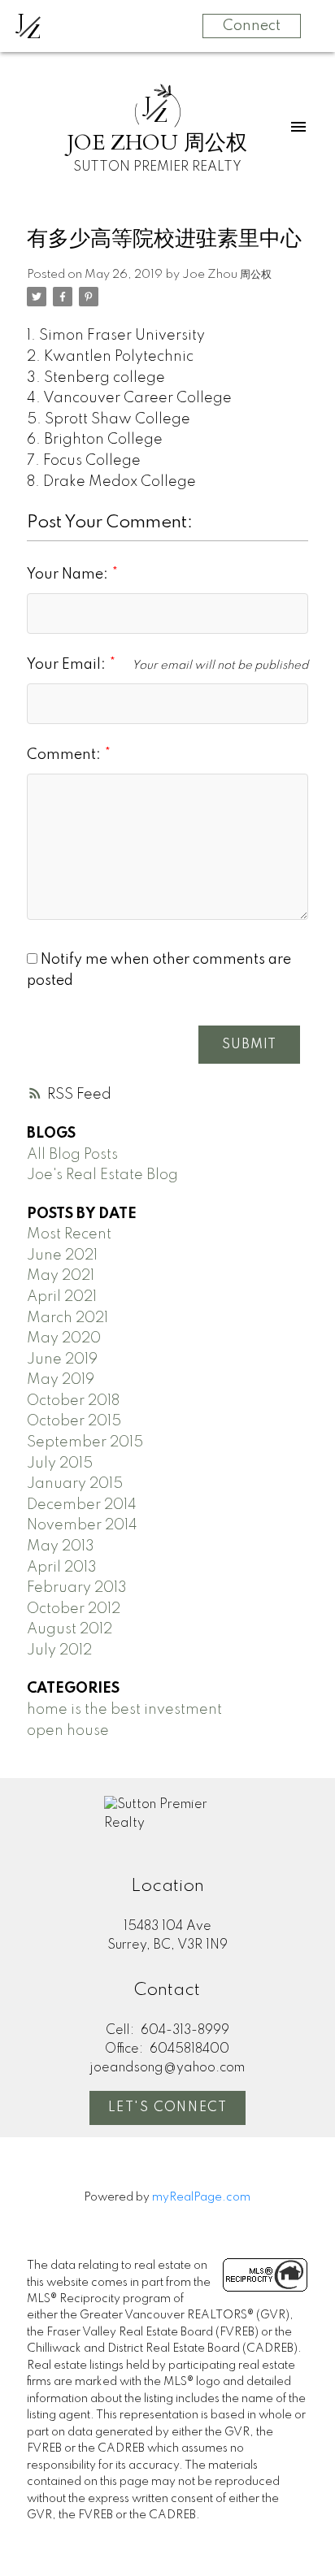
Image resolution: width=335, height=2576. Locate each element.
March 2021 (67, 1318)
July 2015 (60, 1464)
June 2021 (62, 1255)
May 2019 (61, 1380)
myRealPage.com (201, 2197)
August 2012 (70, 1629)
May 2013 (61, 1546)
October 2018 (73, 1401)
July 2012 (59, 1650)
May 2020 (64, 1338)
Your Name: (69, 575)
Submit (249, 1045)
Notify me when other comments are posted (159, 970)
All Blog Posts (72, 1155)
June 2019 (62, 1360)
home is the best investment (124, 1710)
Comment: (65, 755)
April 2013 (62, 1568)
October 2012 (74, 1609)
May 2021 (61, 1276)
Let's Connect (168, 2108)
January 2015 (75, 1484)
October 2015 (74, 1421)
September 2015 (85, 1442)
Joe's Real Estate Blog (102, 1175)
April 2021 (62, 1297)
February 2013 (77, 1588)
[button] (167, 2108)
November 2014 (82, 1525)
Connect (252, 26)
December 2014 (82, 1505)
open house (68, 1731)
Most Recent (69, 1234)
